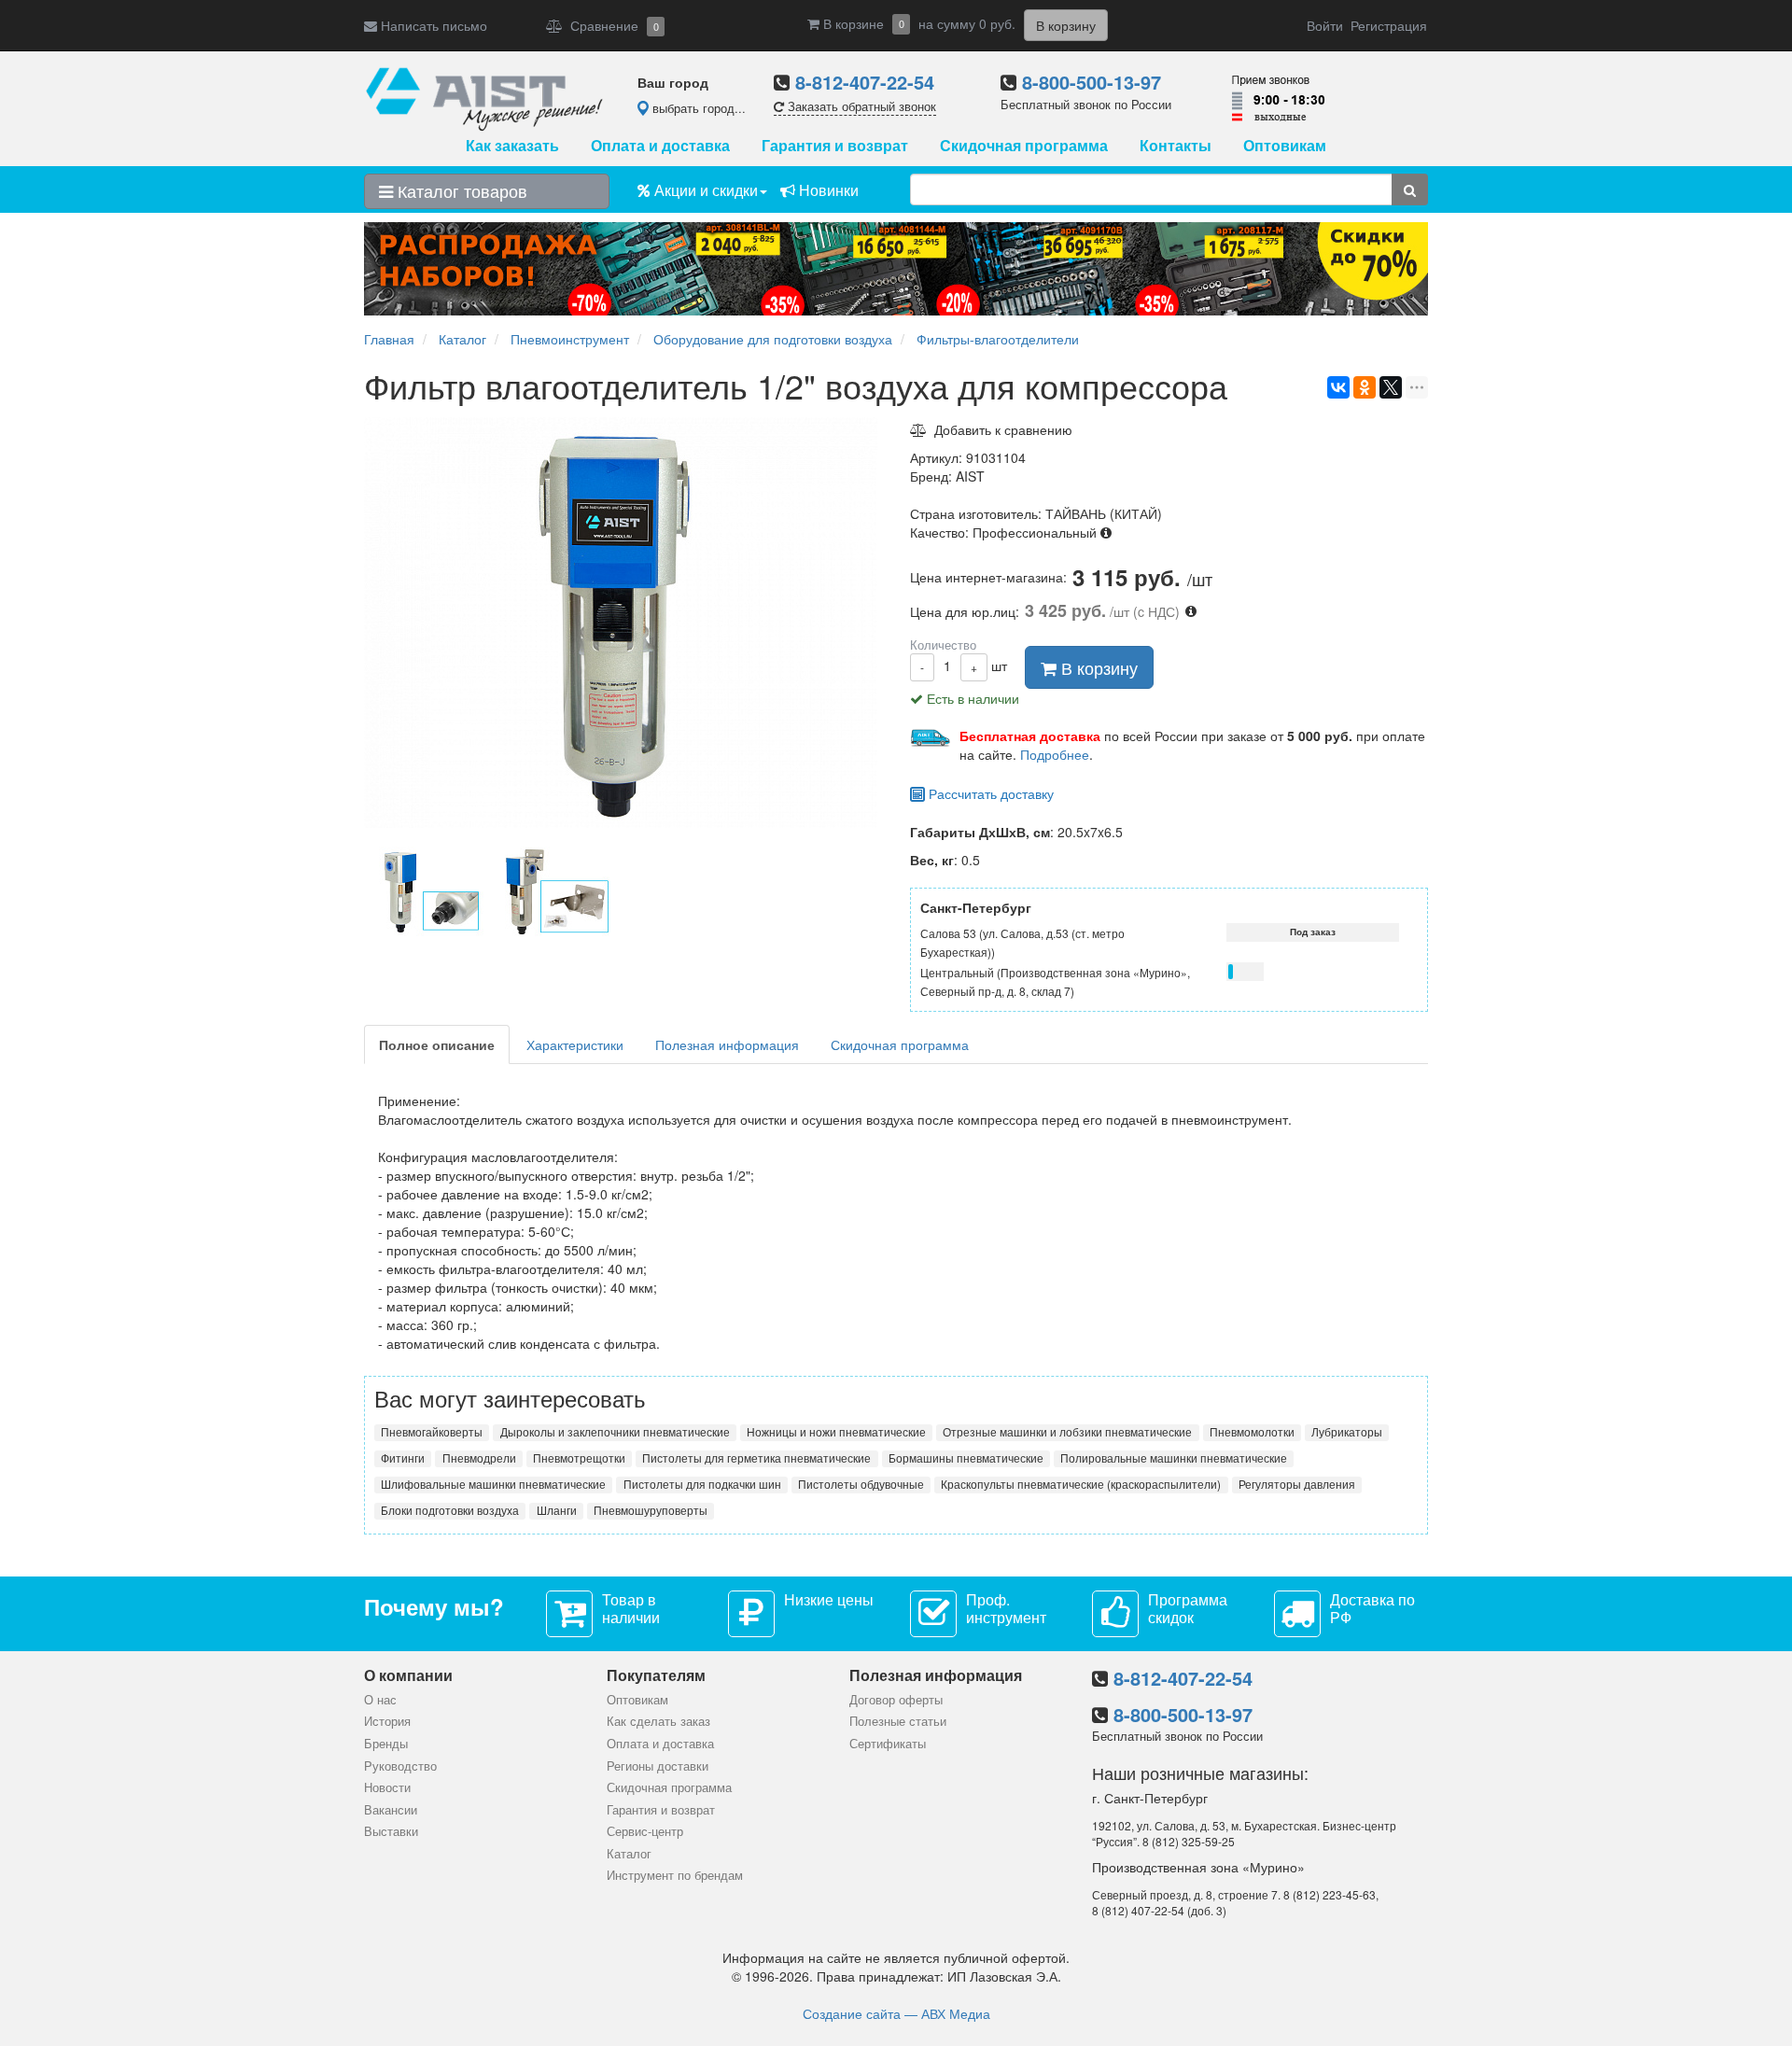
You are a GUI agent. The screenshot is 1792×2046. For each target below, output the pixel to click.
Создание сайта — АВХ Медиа (896, 2013)
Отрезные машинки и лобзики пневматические (1067, 1432)
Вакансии (391, 1809)
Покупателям (656, 1675)
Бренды (386, 1743)
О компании (408, 1675)
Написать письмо (432, 25)
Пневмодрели (479, 1458)
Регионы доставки (658, 1766)
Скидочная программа (1024, 145)
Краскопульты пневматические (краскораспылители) (1081, 1484)
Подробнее (1055, 754)
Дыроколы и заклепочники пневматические (615, 1432)
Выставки (391, 1831)
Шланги (557, 1510)
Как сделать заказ (658, 1721)
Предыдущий (359, 893)
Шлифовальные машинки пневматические (493, 1484)
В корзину (1097, 667)
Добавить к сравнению (1000, 429)
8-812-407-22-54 (865, 82)
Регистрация (1389, 25)
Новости (387, 1787)
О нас (380, 1699)
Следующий (887, 893)
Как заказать (512, 145)
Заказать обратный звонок (860, 106)
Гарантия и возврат (835, 145)
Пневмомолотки (1252, 1432)
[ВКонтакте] (1338, 387)
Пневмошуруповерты (651, 1510)
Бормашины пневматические (966, 1458)
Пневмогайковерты (432, 1432)
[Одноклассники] (1365, 387)
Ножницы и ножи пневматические (836, 1432)
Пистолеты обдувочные (861, 1484)
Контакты (1176, 145)
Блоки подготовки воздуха (450, 1510)
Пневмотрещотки (579, 1458)
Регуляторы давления (1297, 1484)
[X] (1391, 387)
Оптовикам (1285, 145)
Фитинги (403, 1458)
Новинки (827, 190)
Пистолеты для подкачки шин (702, 1484)
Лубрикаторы (1347, 1432)
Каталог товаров (460, 190)
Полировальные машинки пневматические (1174, 1458)
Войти (1325, 25)
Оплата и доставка (660, 145)
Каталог (629, 1853)
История (387, 1721)
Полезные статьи (898, 1721)
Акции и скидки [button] (704, 190)
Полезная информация (727, 1044)
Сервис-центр (645, 1831)
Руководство (400, 1766)
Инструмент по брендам (675, 1875)
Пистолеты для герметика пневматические (756, 1458)
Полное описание (437, 1044)
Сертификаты (888, 1743)
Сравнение (611, 25)
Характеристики (575, 1044)
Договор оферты (896, 1699)
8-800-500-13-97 (1092, 82)
